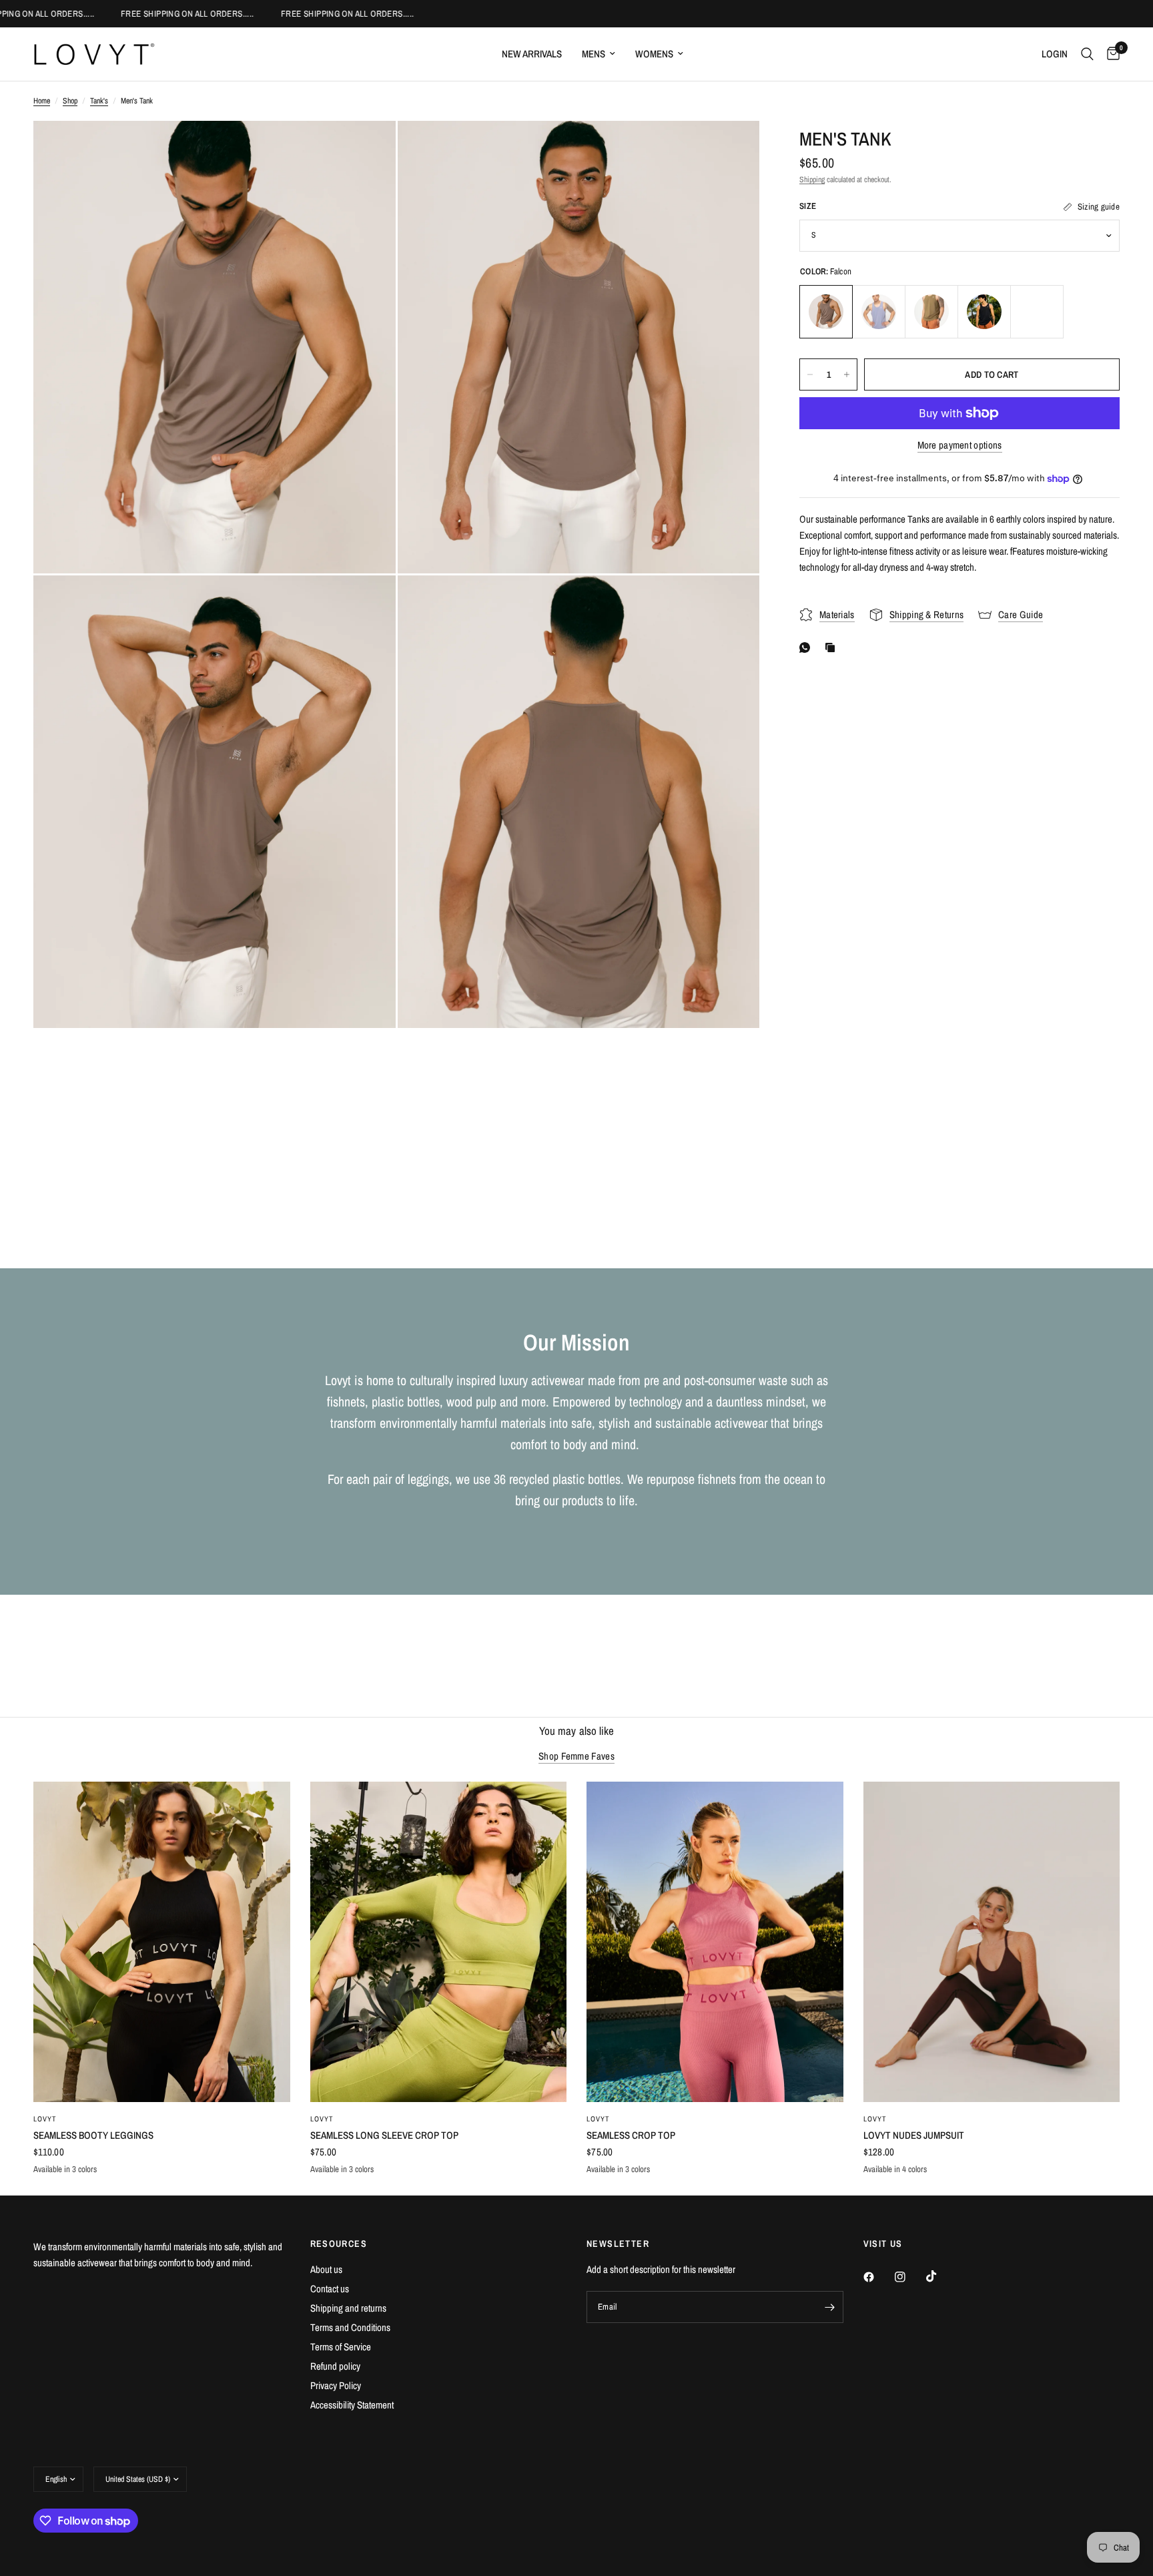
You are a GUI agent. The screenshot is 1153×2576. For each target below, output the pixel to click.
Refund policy (335, 2366)
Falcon (826, 312)
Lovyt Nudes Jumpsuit (914, 2135)
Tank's (99, 101)
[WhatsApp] (807, 648)
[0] (1110, 54)
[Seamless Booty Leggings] (162, 1942)
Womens (654, 54)
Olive (931, 312)
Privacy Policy (336, 2385)
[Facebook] (878, 2277)
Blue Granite (879, 312)
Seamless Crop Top (631, 2135)
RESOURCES (339, 2244)
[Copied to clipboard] (833, 648)
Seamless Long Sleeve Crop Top (384, 2135)
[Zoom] (368, 149)
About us (326, 2269)
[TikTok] (941, 2276)
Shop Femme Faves (576, 1756)
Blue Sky (1037, 312)
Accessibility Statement (352, 2405)
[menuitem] (532, 54)
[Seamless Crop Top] (715, 1942)
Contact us (330, 2289)
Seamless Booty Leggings (93, 2135)
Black (984, 312)
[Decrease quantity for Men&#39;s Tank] (810, 374)
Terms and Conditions (350, 2327)
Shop (70, 101)
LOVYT (45, 2119)
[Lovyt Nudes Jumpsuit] (992, 1942)
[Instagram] (909, 2277)
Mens (594, 54)
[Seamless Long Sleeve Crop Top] (439, 1942)
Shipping (812, 180)
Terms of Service (341, 2347)
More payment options (960, 445)
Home (42, 101)
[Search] (1087, 54)
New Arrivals (532, 54)
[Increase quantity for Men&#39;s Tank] (847, 374)
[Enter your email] (830, 2307)
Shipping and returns (348, 2308)
